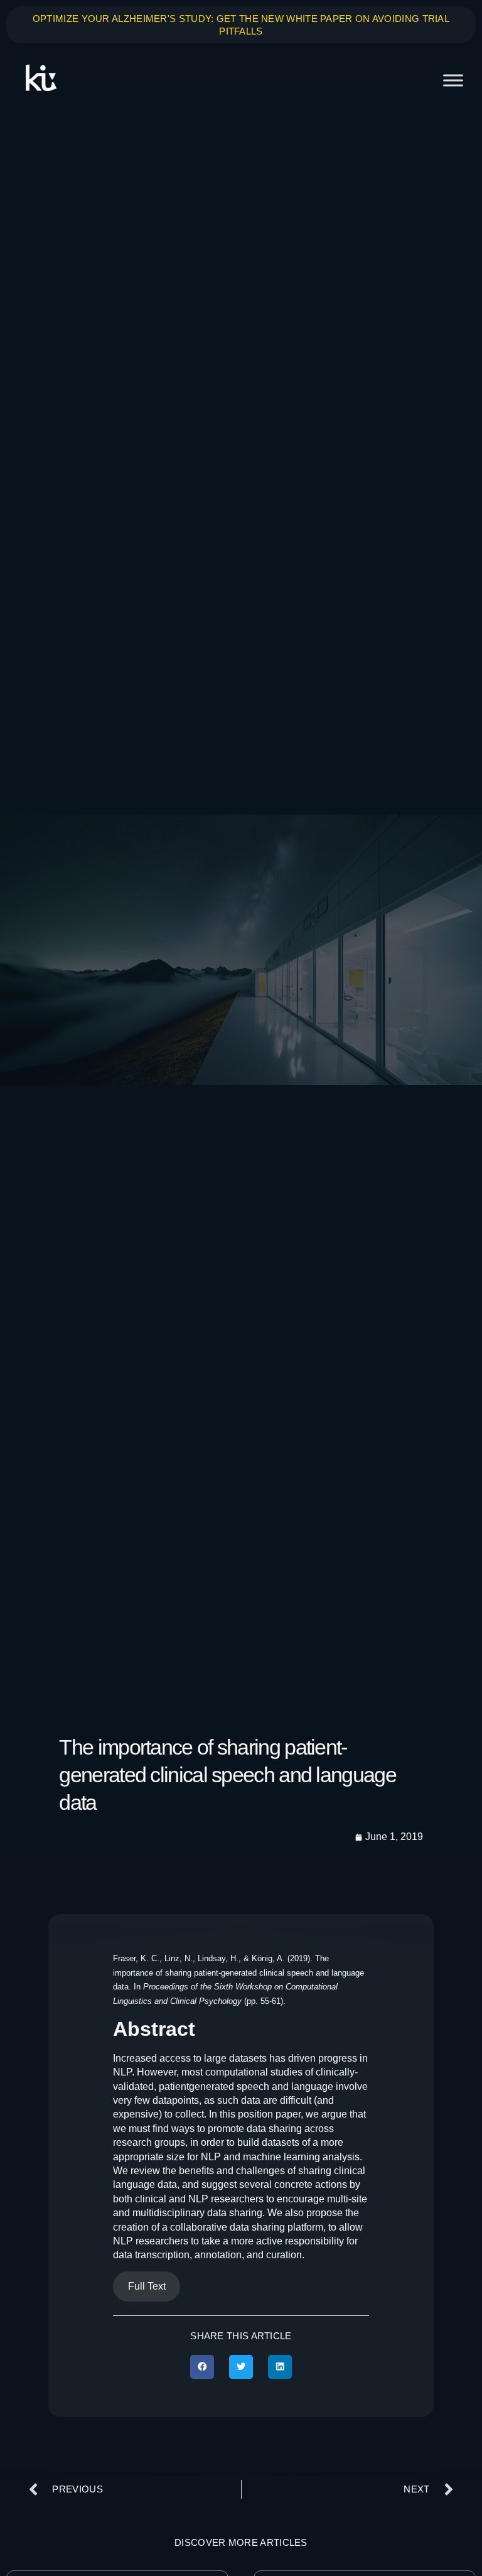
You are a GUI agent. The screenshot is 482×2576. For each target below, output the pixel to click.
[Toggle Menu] (453, 80)
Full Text (147, 2286)
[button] (202, 2367)
